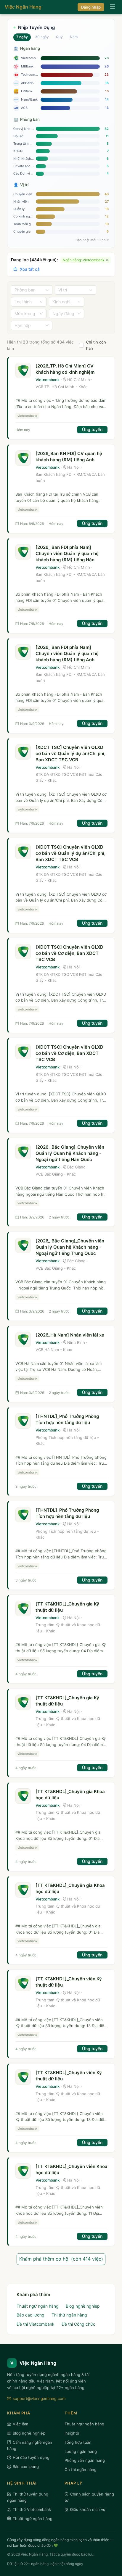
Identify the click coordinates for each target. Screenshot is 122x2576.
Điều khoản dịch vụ (88, 2509)
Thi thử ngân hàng (69, 2315)
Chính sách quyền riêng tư (89, 2497)
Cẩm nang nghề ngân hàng (30, 2445)
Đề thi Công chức (78, 2324)
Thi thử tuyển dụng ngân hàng (28, 2497)
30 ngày (42, 37)
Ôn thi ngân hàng (81, 2469)
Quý (59, 37)
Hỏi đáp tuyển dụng (31, 2457)
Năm (74, 37)
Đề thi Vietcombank (36, 2324)
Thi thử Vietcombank (32, 2509)
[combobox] (29, 290)
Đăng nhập (91, 7)
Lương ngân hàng (81, 2451)
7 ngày (22, 37)
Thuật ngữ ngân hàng (38, 2306)
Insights (72, 2433)
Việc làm (20, 2424)
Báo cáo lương (30, 2315)
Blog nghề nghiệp (83, 2306)
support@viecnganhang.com (39, 2398)
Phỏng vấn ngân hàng (85, 2460)
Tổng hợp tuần (78, 2442)
